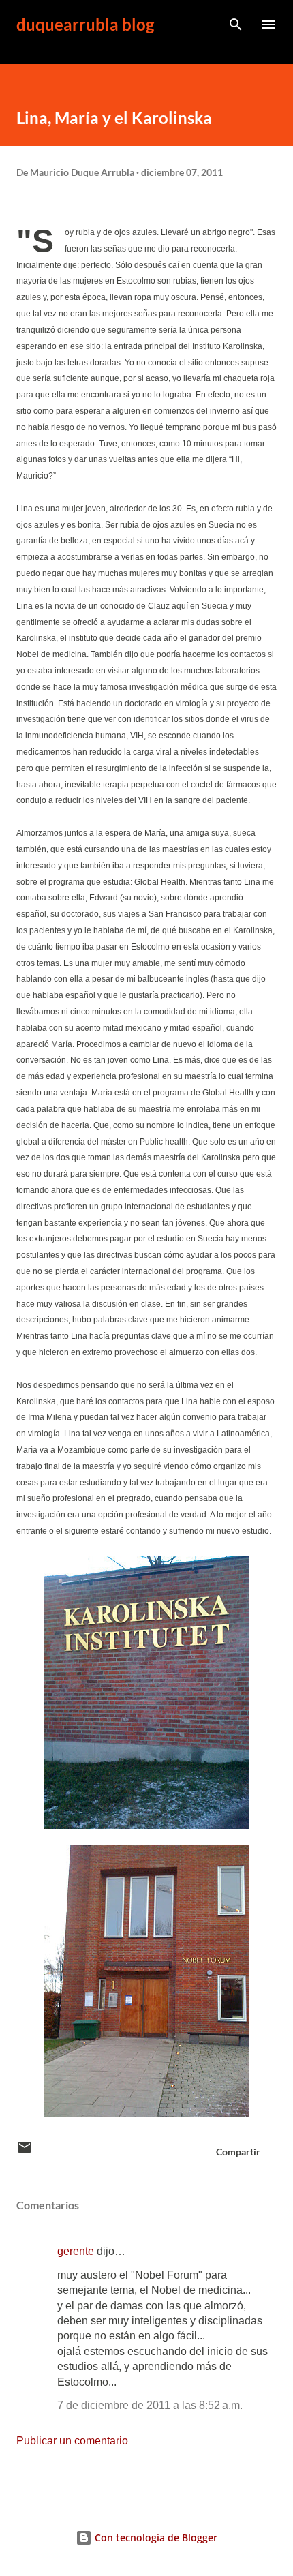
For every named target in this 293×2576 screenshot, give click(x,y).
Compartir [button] (238, 2152)
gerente (76, 2251)
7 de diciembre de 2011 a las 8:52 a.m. (150, 2405)
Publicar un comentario (72, 2441)
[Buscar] (236, 25)
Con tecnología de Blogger (155, 2537)
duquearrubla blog (85, 24)
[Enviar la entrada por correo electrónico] (25, 2152)
